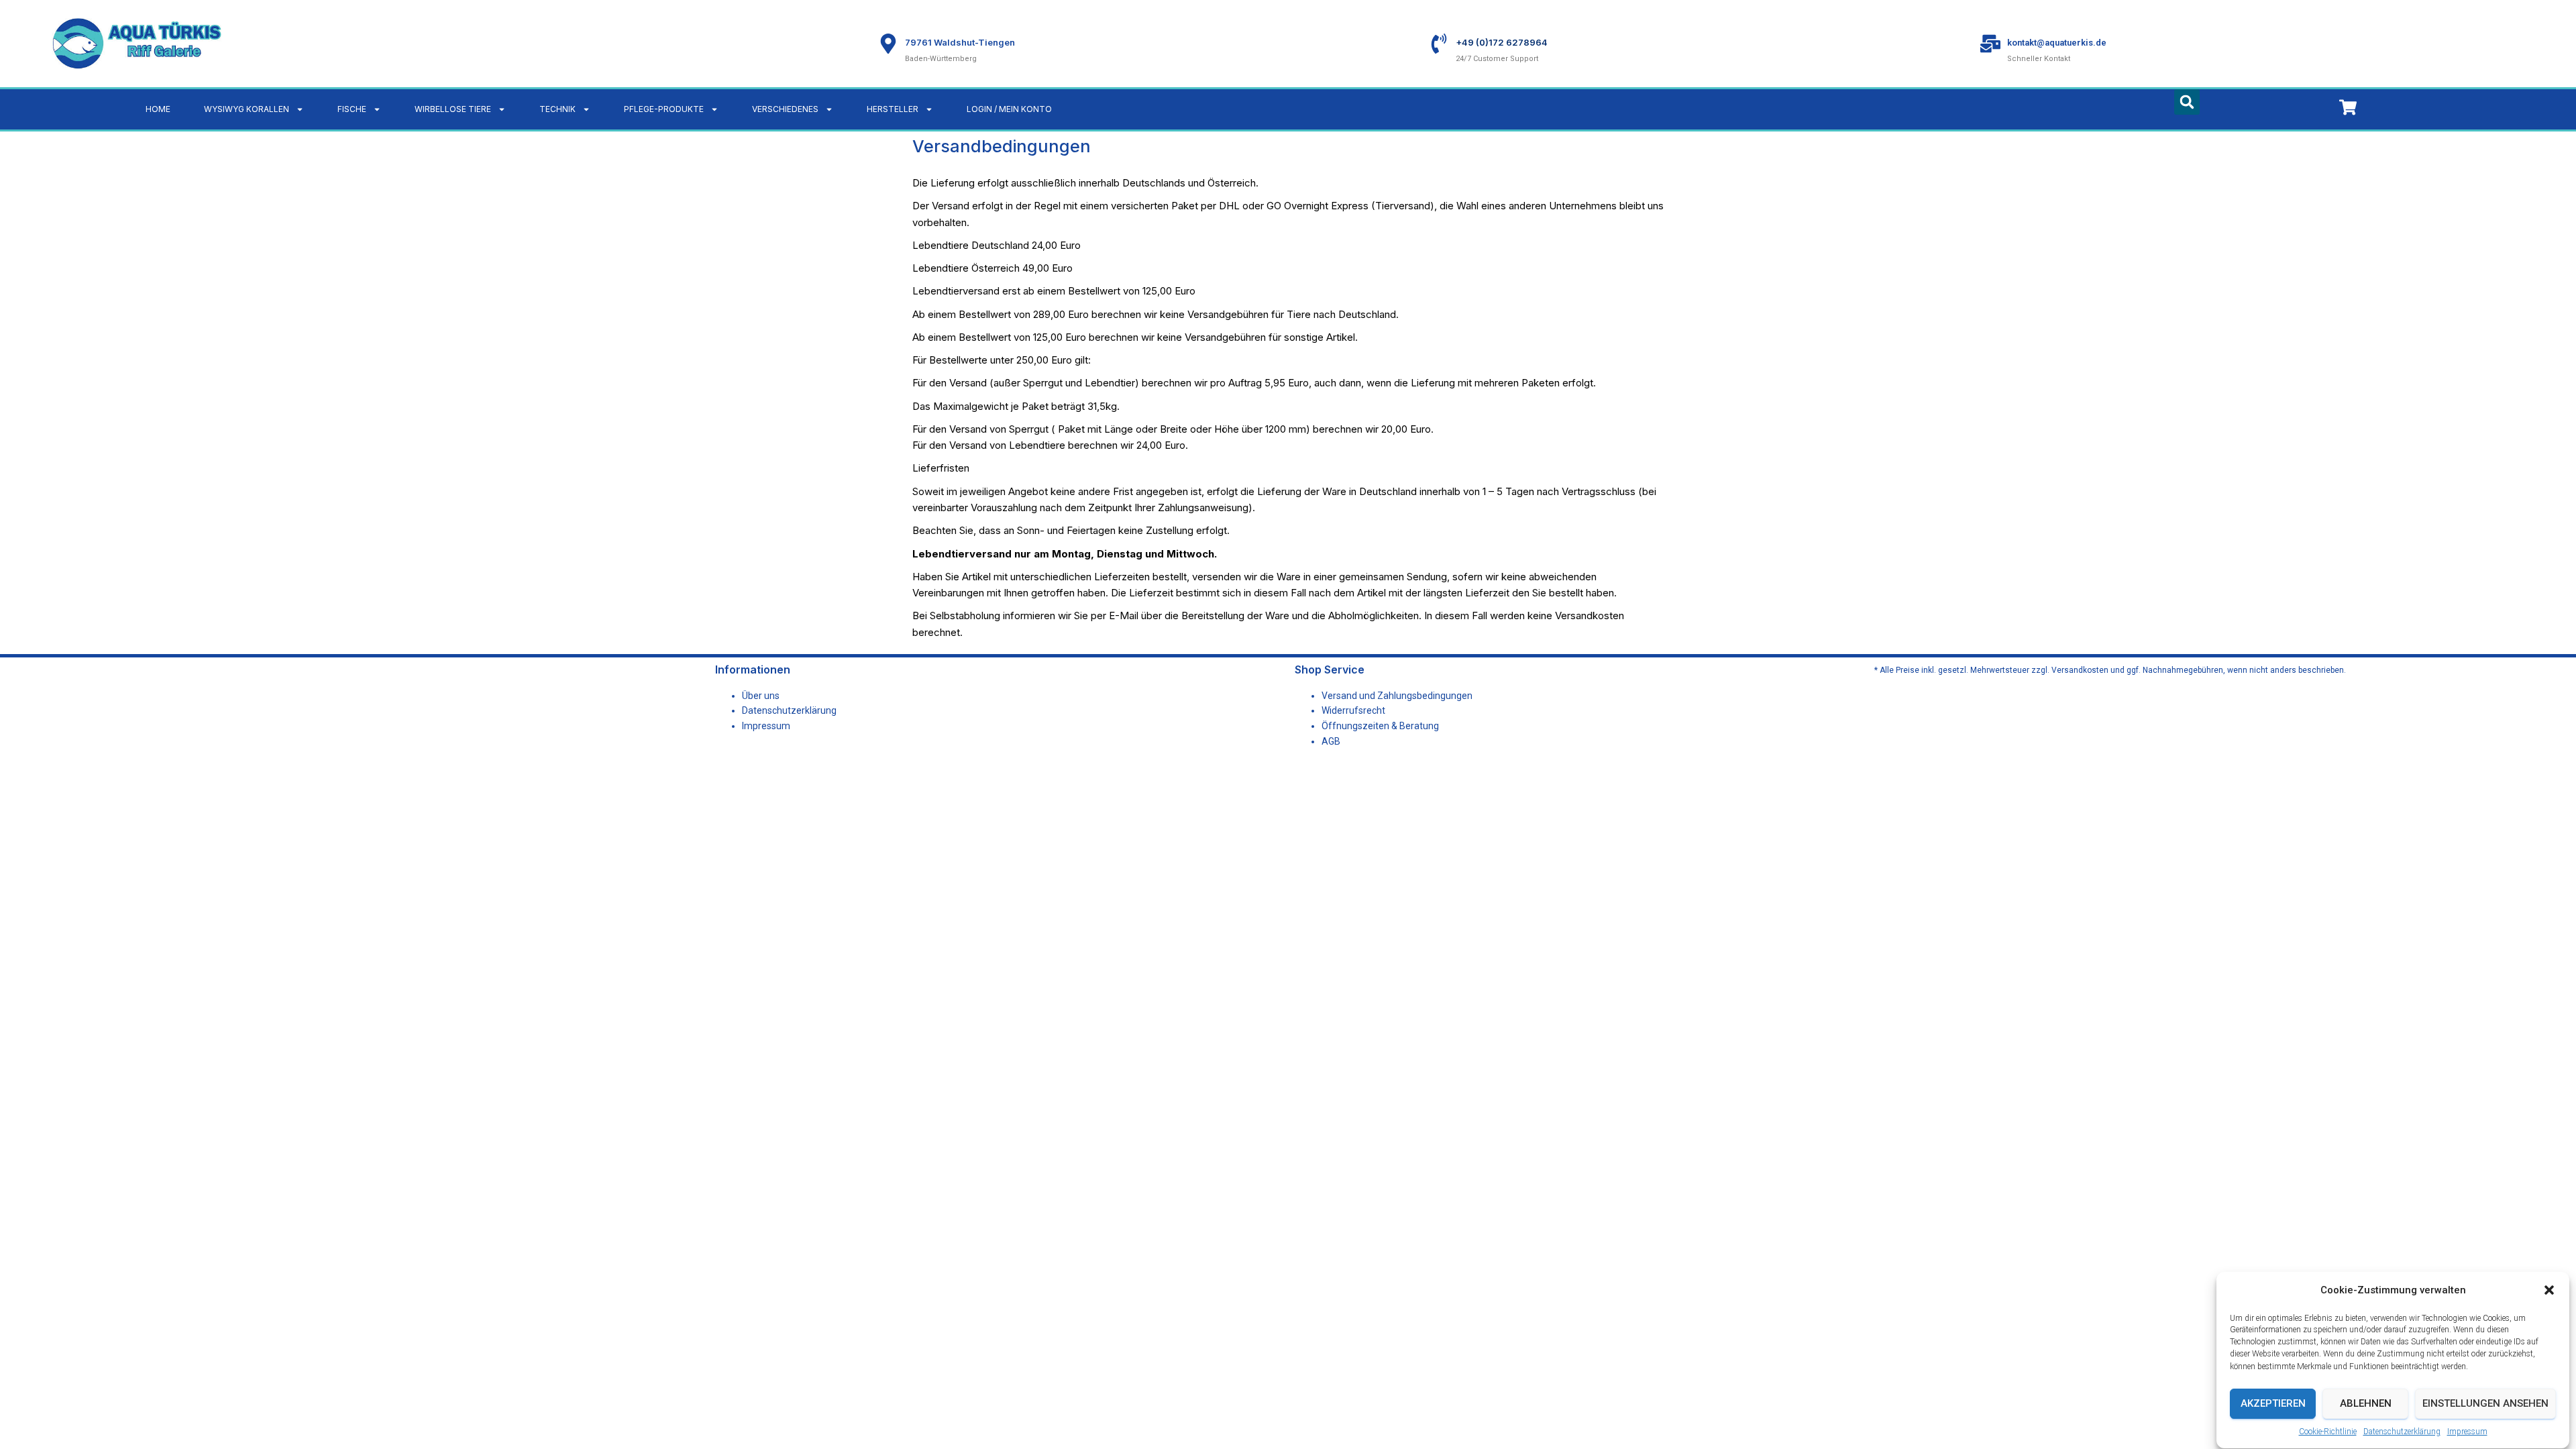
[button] (2549, 1290)
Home (158, 109)
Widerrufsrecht (1353, 710)
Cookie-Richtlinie (2328, 1432)
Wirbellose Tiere (453, 109)
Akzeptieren (2273, 1404)
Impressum (2467, 1432)
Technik (557, 109)
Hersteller (893, 109)
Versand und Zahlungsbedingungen (1397, 696)
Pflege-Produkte (664, 109)
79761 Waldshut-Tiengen (960, 42)
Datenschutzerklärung (2402, 1432)
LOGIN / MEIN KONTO (1009, 109)
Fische (352, 109)
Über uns (761, 696)
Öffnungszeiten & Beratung (1380, 726)
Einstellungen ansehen (2485, 1404)
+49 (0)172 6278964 (1502, 42)
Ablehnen (2366, 1404)
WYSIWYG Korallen (247, 109)
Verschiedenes (785, 109)
